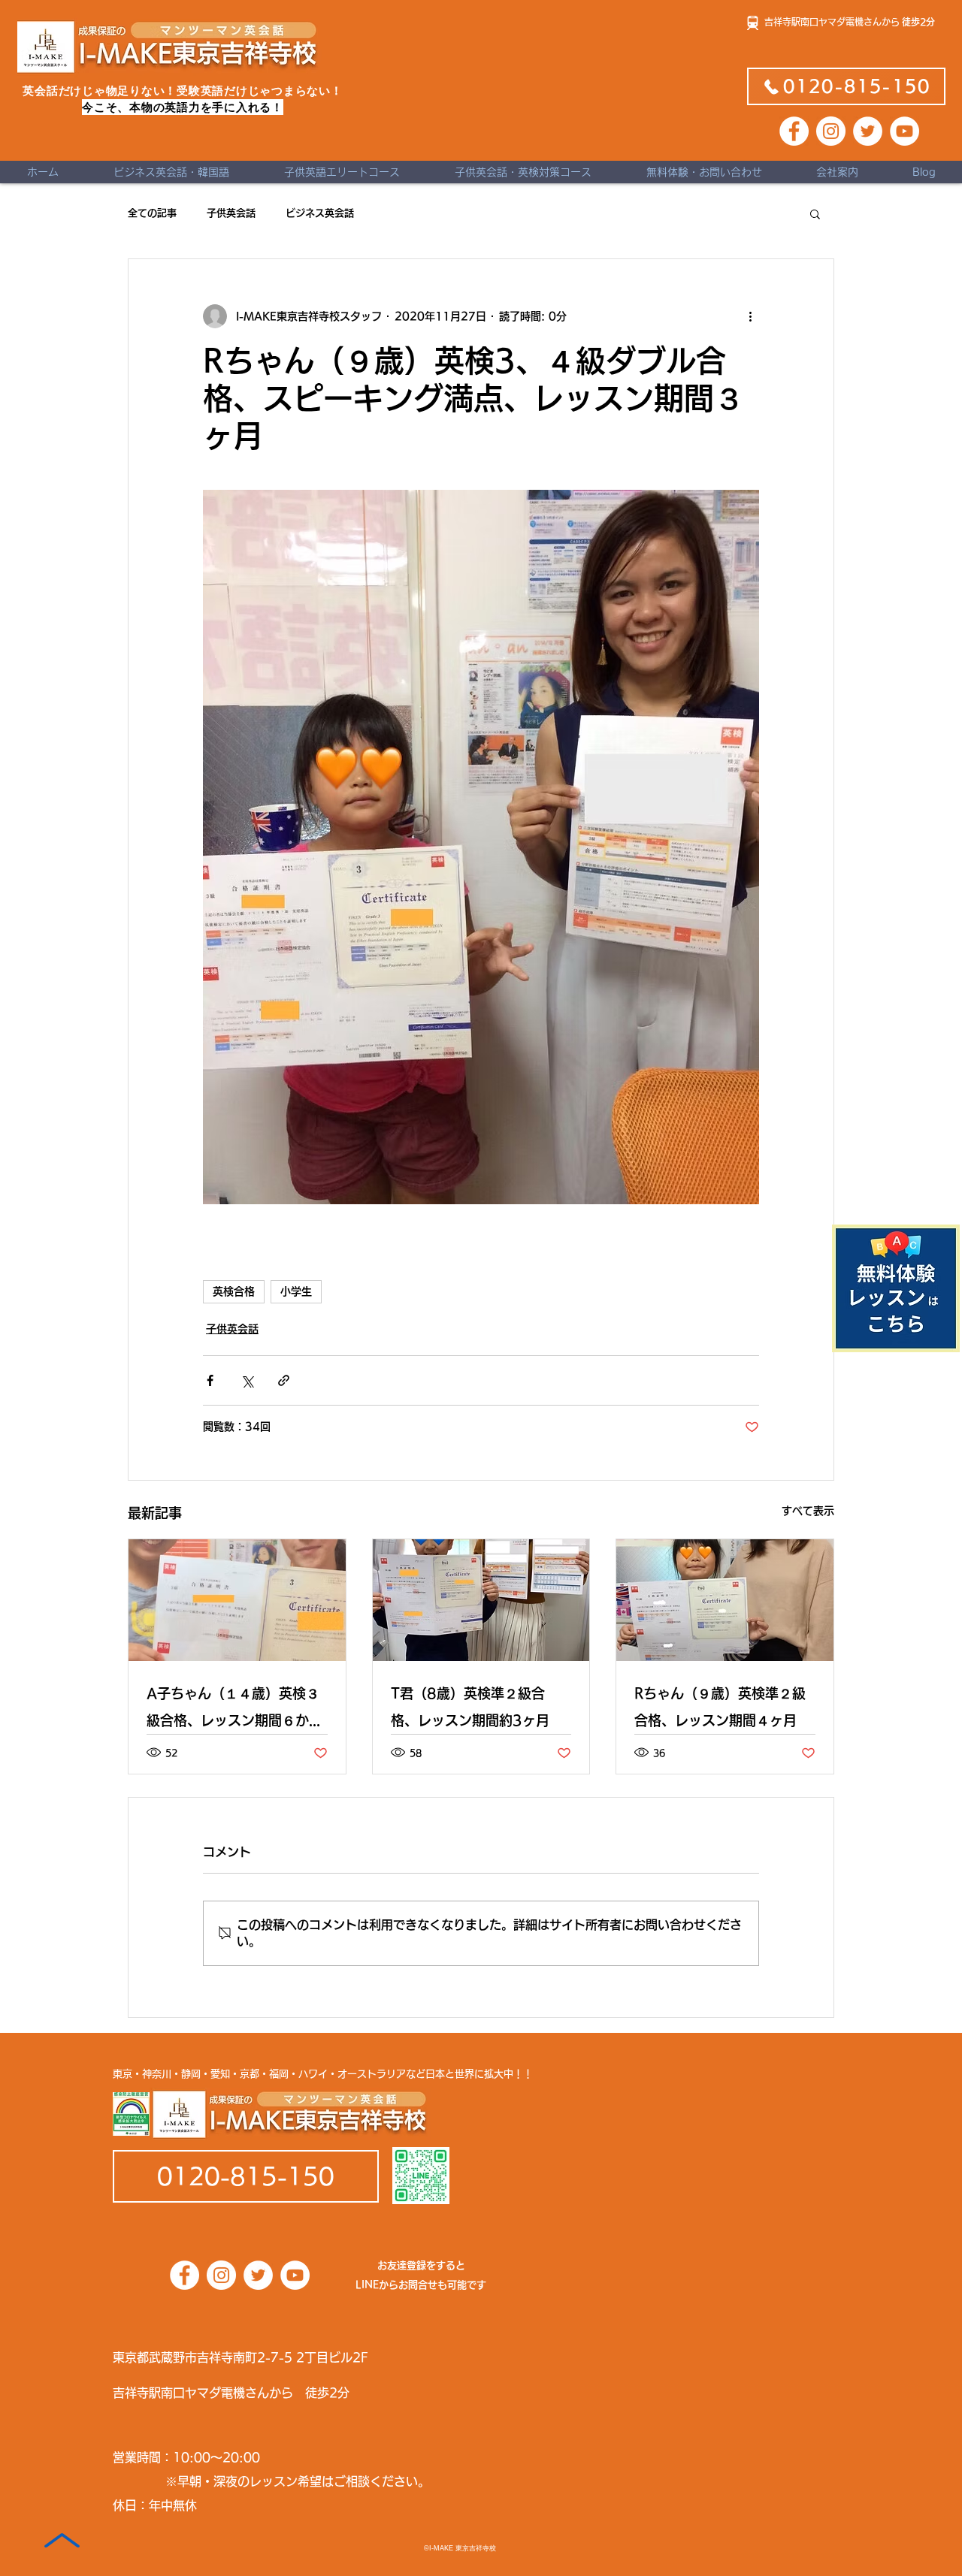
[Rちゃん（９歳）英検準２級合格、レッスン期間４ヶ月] (725, 1600)
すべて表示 (808, 1511)
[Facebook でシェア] (210, 1380)
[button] (815, 213)
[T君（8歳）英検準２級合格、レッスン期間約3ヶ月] (481, 1600)
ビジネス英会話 (320, 213)
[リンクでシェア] (284, 1380)
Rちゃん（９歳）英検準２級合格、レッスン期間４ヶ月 (720, 1707)
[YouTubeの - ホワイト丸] (905, 131)
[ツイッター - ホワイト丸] (868, 131)
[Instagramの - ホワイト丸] (831, 131)
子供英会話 (231, 213)
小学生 (296, 1291)
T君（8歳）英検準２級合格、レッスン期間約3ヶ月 (470, 1707)
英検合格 (234, 1291)
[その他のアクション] (750, 316)
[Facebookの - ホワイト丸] (794, 131)
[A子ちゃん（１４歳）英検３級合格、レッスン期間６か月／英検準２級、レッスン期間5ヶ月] (237, 1600)
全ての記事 (152, 213)
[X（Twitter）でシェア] (247, 1380)
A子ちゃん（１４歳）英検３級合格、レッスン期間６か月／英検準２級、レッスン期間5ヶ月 (234, 1710)
